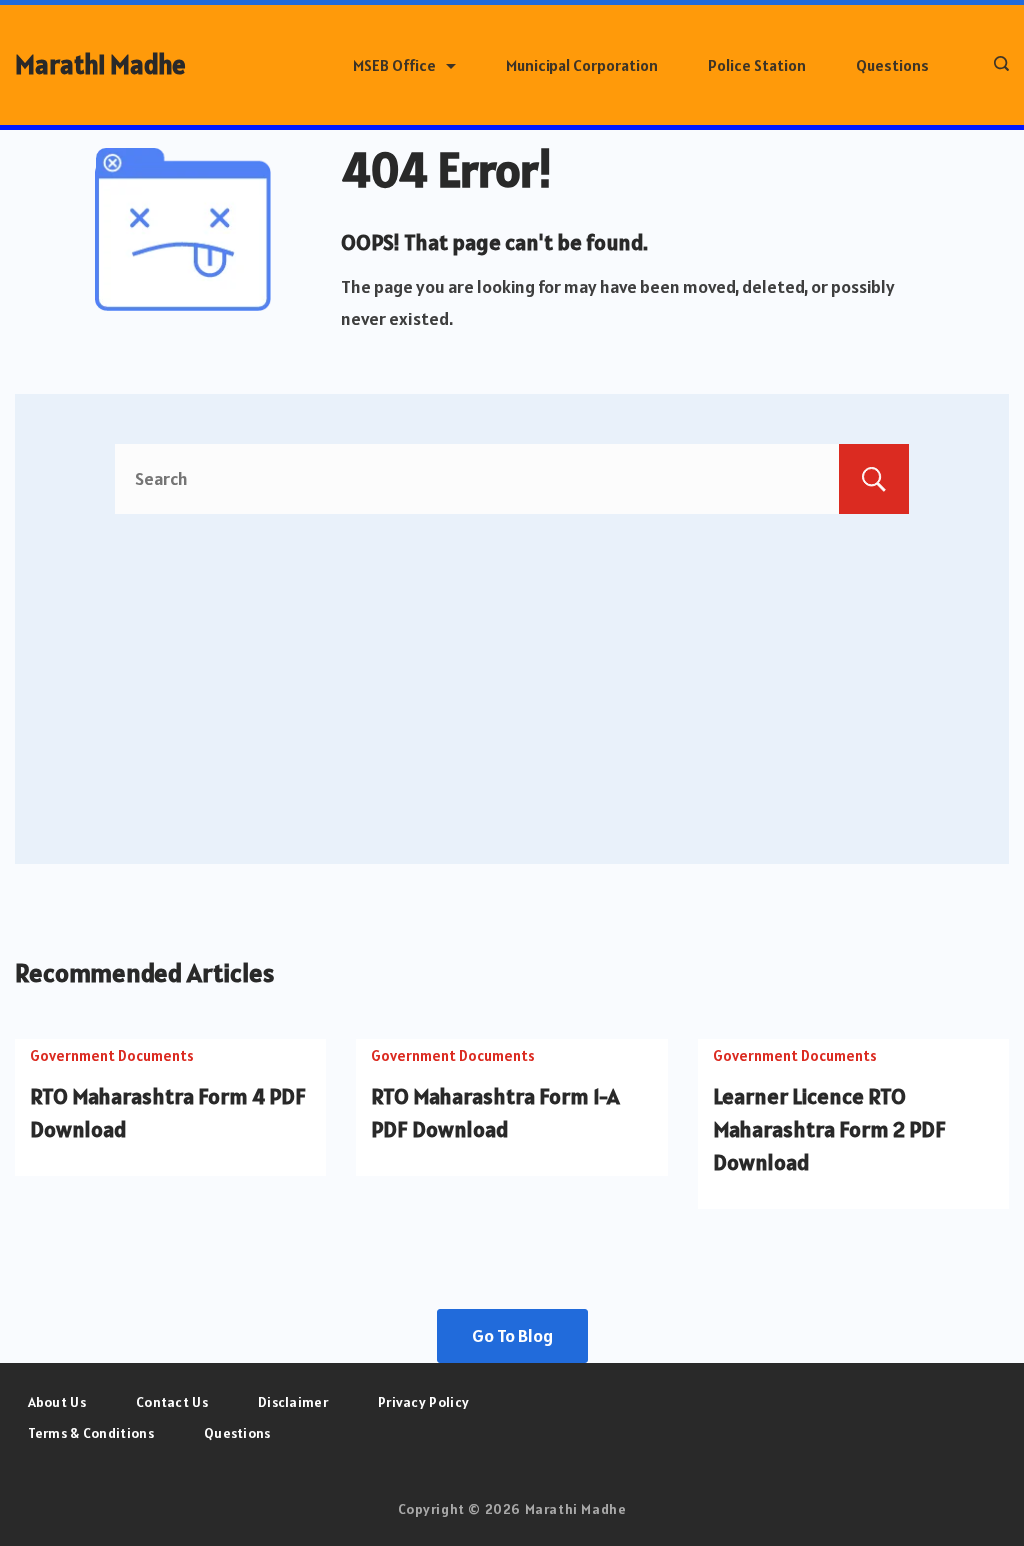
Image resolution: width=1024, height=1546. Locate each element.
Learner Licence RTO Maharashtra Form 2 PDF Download (829, 1129)
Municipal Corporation (582, 65)
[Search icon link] (996, 65)
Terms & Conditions (91, 1433)
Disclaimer (293, 1402)
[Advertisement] (512, 664)
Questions (892, 65)
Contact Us (172, 1402)
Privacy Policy (423, 1402)
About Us (57, 1402)
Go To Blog (512, 1335)
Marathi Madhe (100, 64)
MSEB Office (394, 65)
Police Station (757, 65)
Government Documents (112, 1055)
